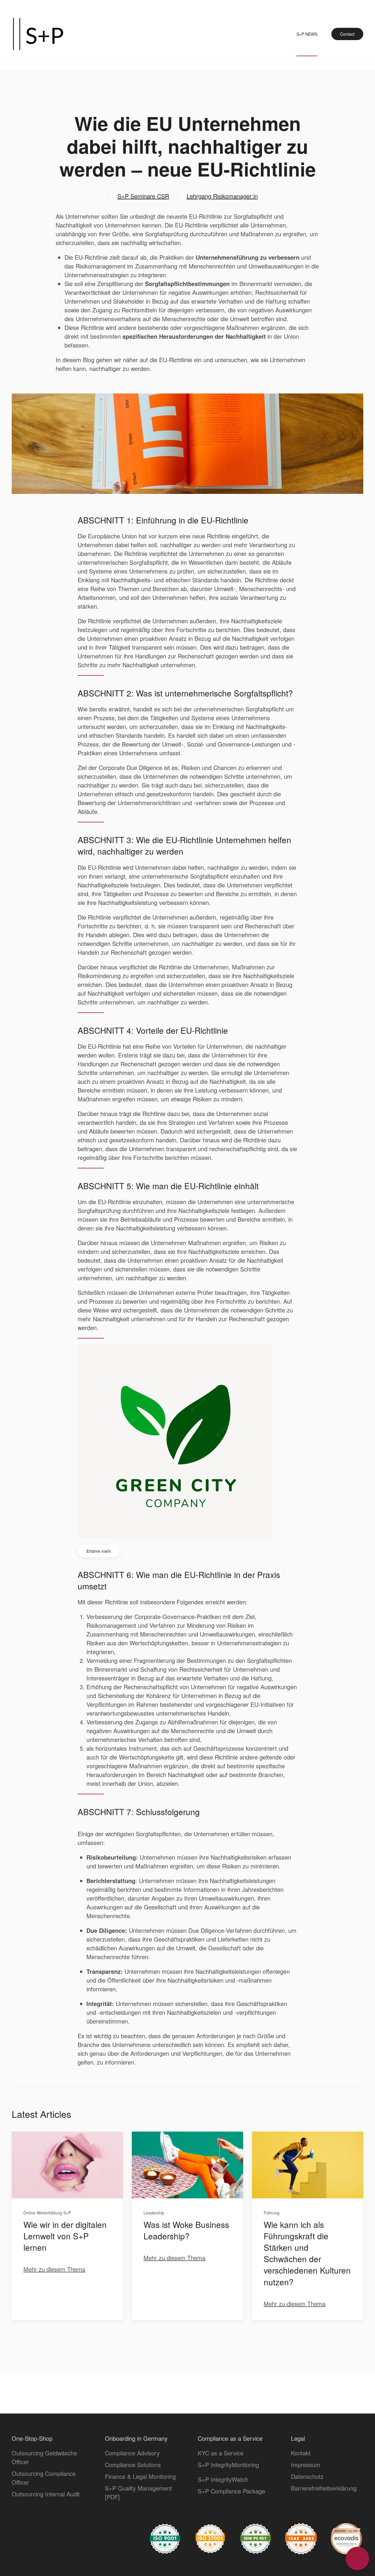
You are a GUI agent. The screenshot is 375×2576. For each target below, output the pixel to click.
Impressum (306, 2465)
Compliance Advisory (132, 2453)
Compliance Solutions (133, 2465)
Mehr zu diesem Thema (54, 2269)
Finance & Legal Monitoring (140, 2476)
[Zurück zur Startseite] (38, 34)
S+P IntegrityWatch (223, 2479)
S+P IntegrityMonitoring (228, 2465)
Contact (347, 34)
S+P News (307, 34)
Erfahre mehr (99, 1551)
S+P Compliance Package (231, 2491)
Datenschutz (307, 2476)
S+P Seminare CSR (143, 196)
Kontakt (301, 2453)
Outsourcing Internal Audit (46, 2494)
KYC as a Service (221, 2453)
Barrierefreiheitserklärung (324, 2488)
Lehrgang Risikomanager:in (222, 196)
